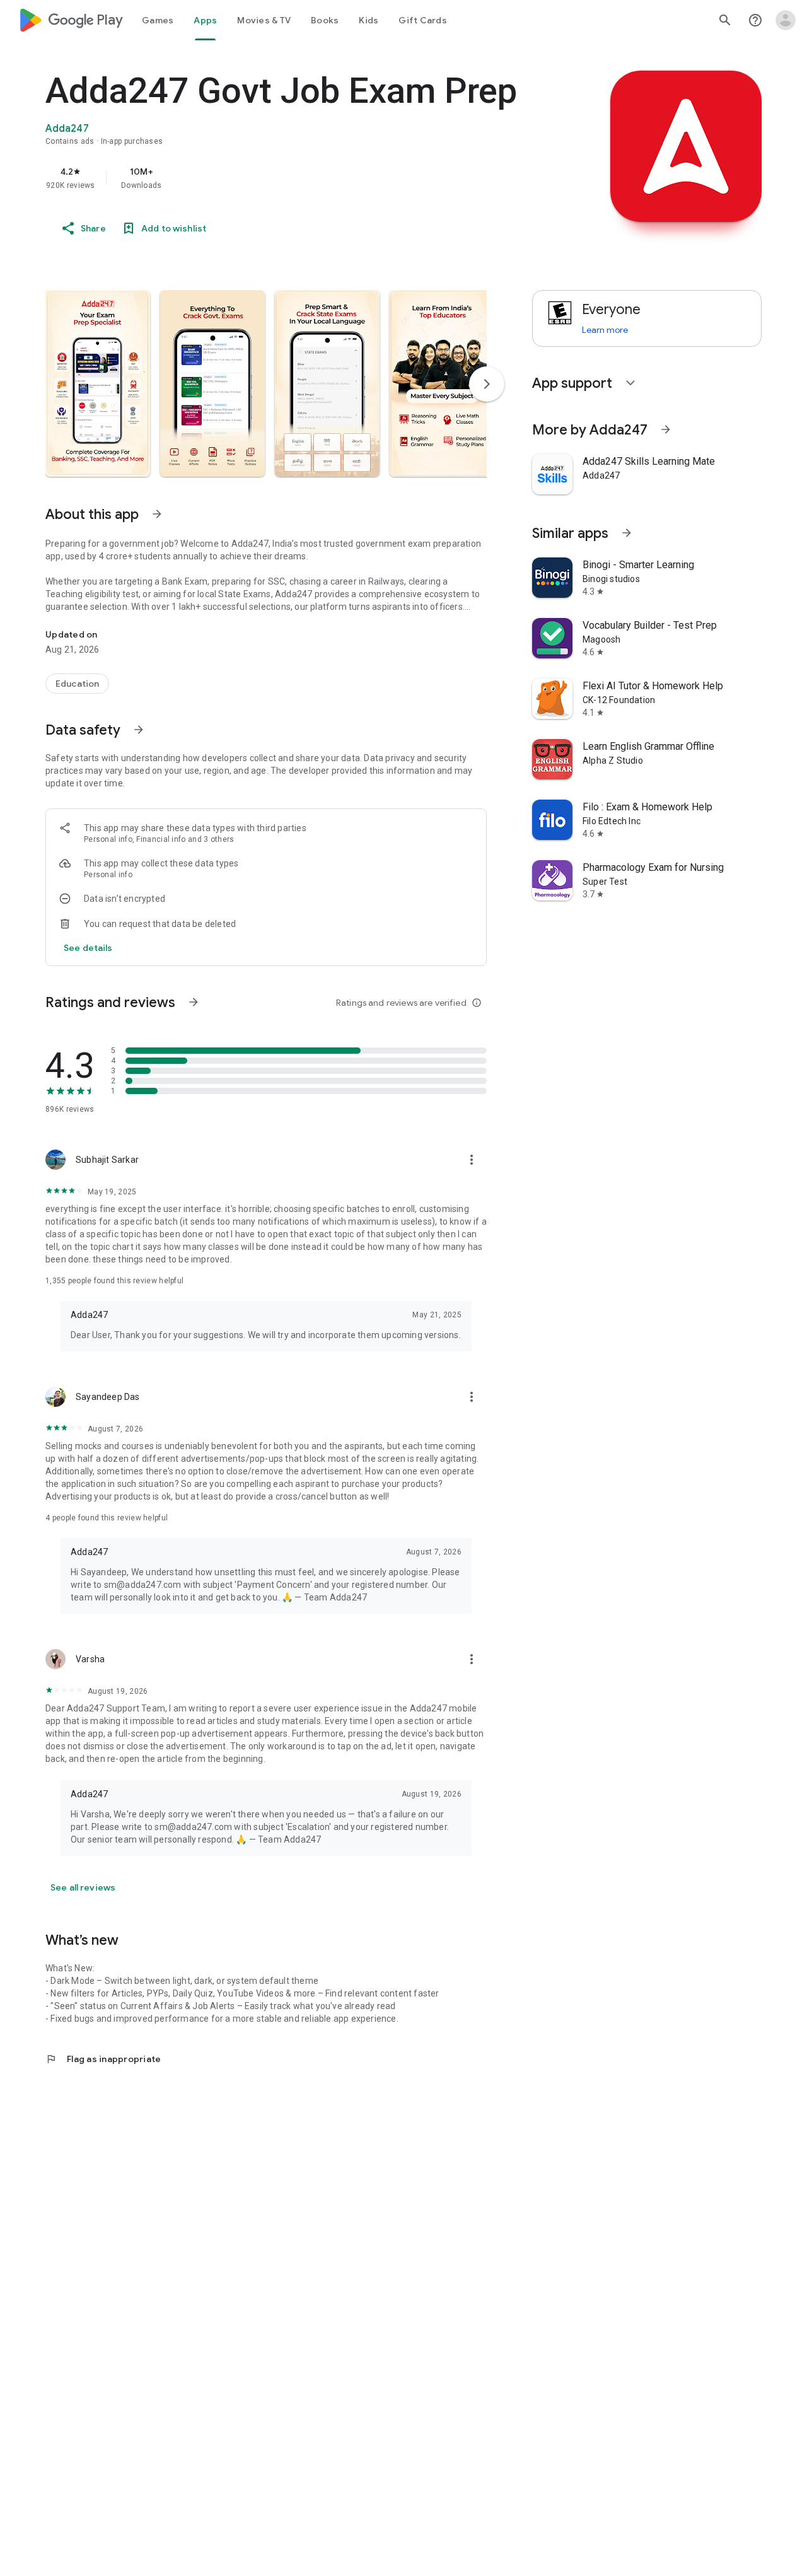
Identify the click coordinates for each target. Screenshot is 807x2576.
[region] (298, 178)
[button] (98, 383)
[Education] (77, 684)
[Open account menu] (786, 20)
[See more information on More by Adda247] (666, 429)
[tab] (158, 20)
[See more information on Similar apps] (627, 533)
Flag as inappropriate (103, 2059)
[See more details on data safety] (88, 948)
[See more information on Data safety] (139, 730)
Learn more (605, 330)
